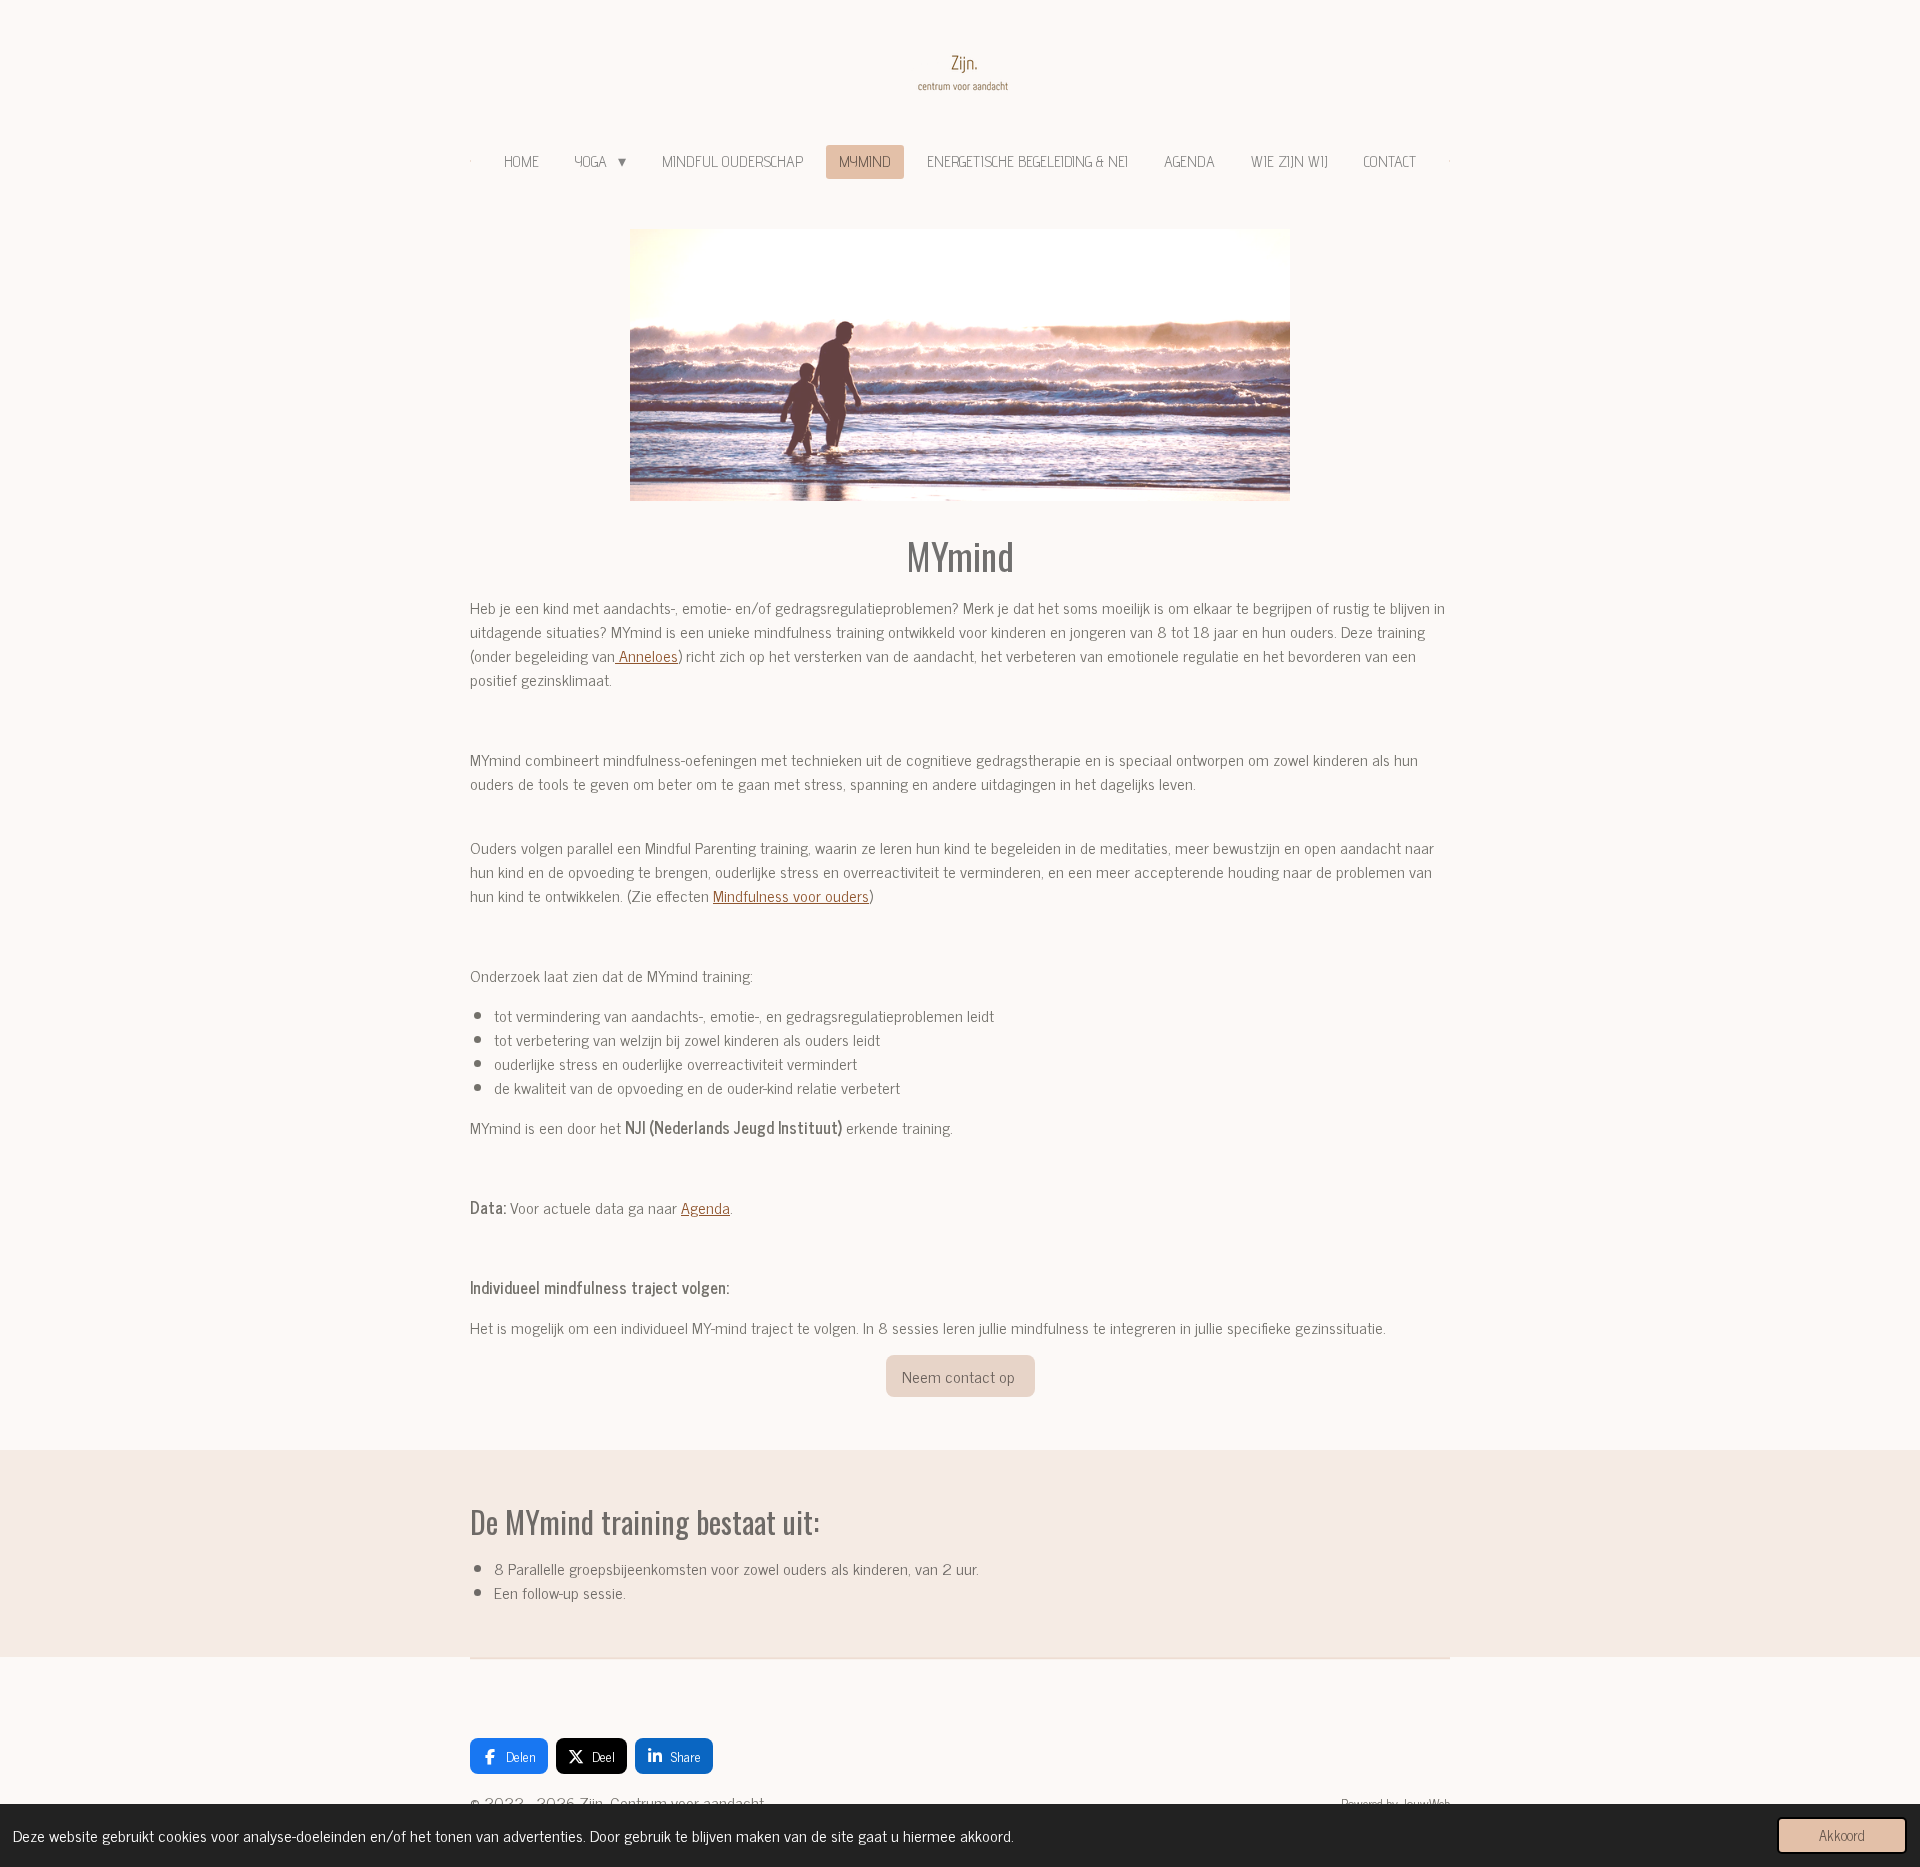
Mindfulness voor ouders (791, 895)
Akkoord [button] (1842, 1835)
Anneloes (646, 655)
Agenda (705, 1207)
